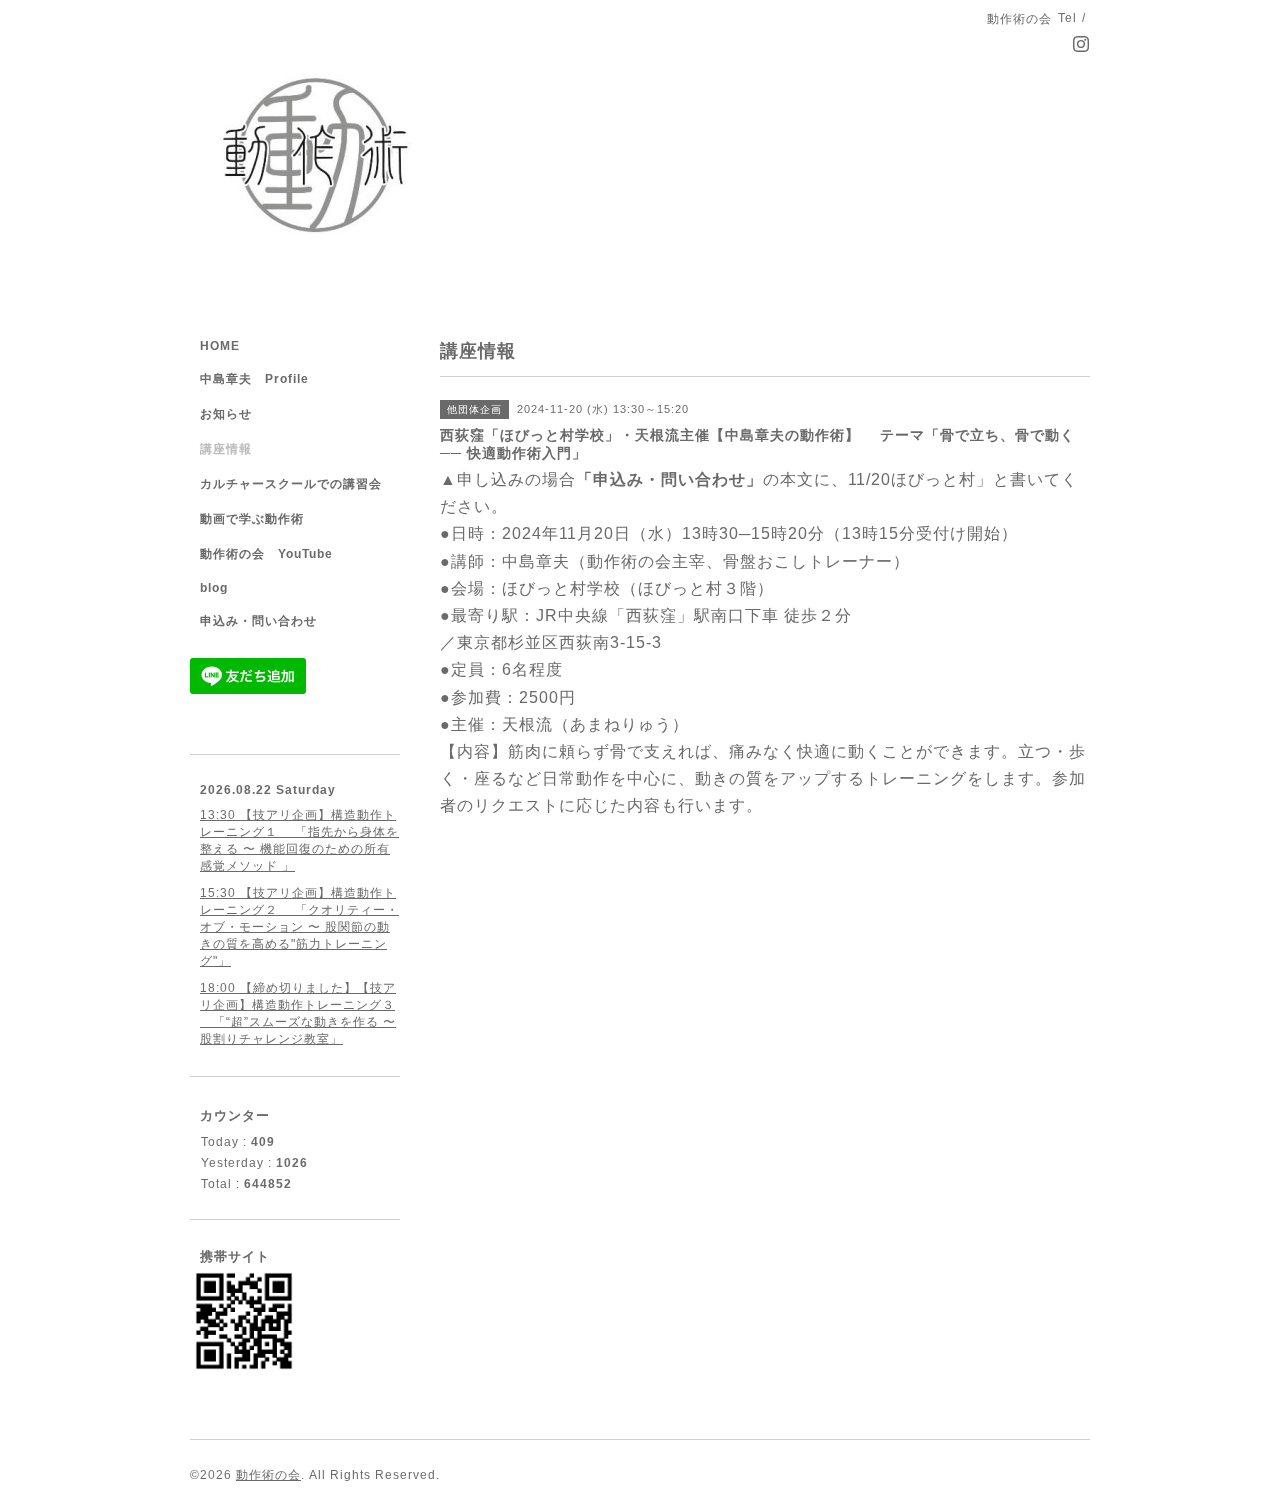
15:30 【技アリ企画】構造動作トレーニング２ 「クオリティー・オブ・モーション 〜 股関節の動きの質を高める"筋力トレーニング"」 (299, 927)
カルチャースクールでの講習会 (291, 484)
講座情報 (226, 449)
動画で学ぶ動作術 (252, 519)
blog (214, 588)
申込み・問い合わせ (258, 621)
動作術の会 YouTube (266, 554)
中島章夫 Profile (254, 379)
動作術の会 (268, 1475)
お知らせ (226, 414)
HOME (220, 346)
